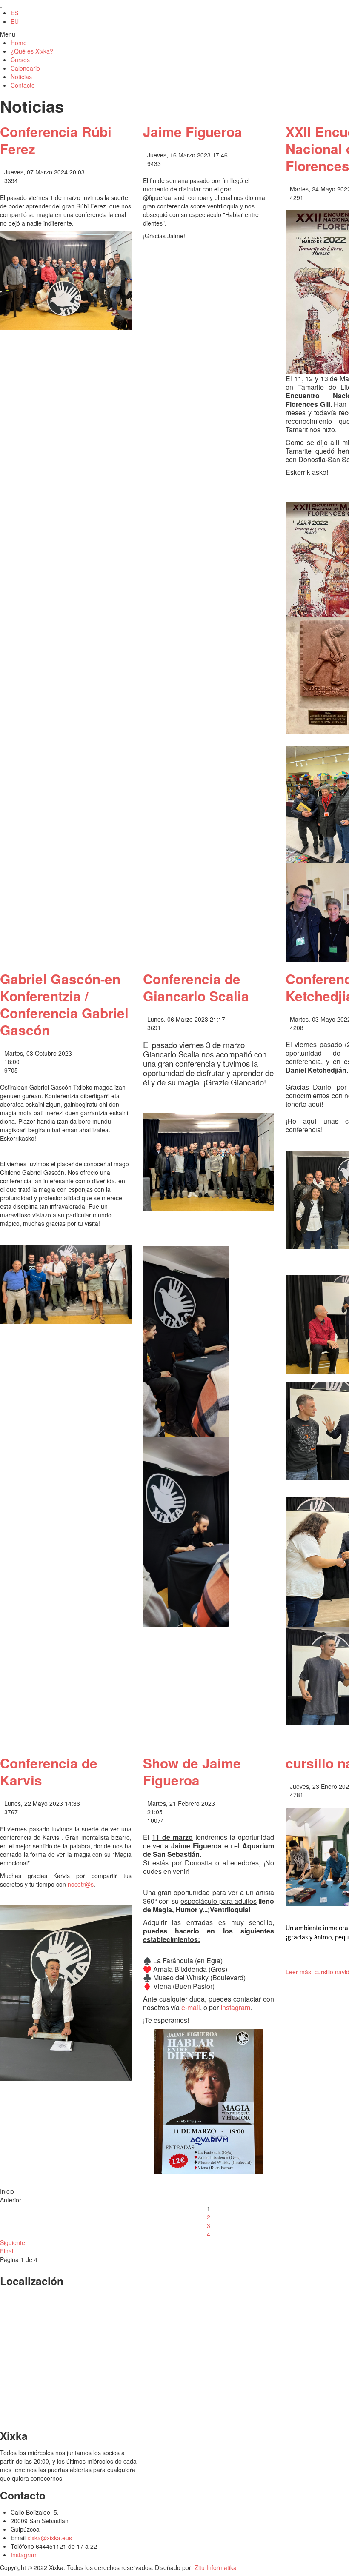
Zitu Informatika (216, 2567)
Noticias (21, 77)
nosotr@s (81, 1884)
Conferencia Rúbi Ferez (56, 140)
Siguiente (13, 2242)
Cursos (20, 60)
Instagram (235, 2007)
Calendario (25, 68)
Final (7, 2251)
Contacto (23, 85)
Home (19, 43)
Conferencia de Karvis (49, 1772)
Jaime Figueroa (193, 132)
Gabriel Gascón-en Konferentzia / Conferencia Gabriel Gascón (64, 1004)
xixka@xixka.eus (50, 2538)
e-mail (191, 2007)
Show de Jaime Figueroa (192, 1772)
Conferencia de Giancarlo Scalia (196, 987)
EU (15, 21)
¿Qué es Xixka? (32, 51)
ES (14, 13)
